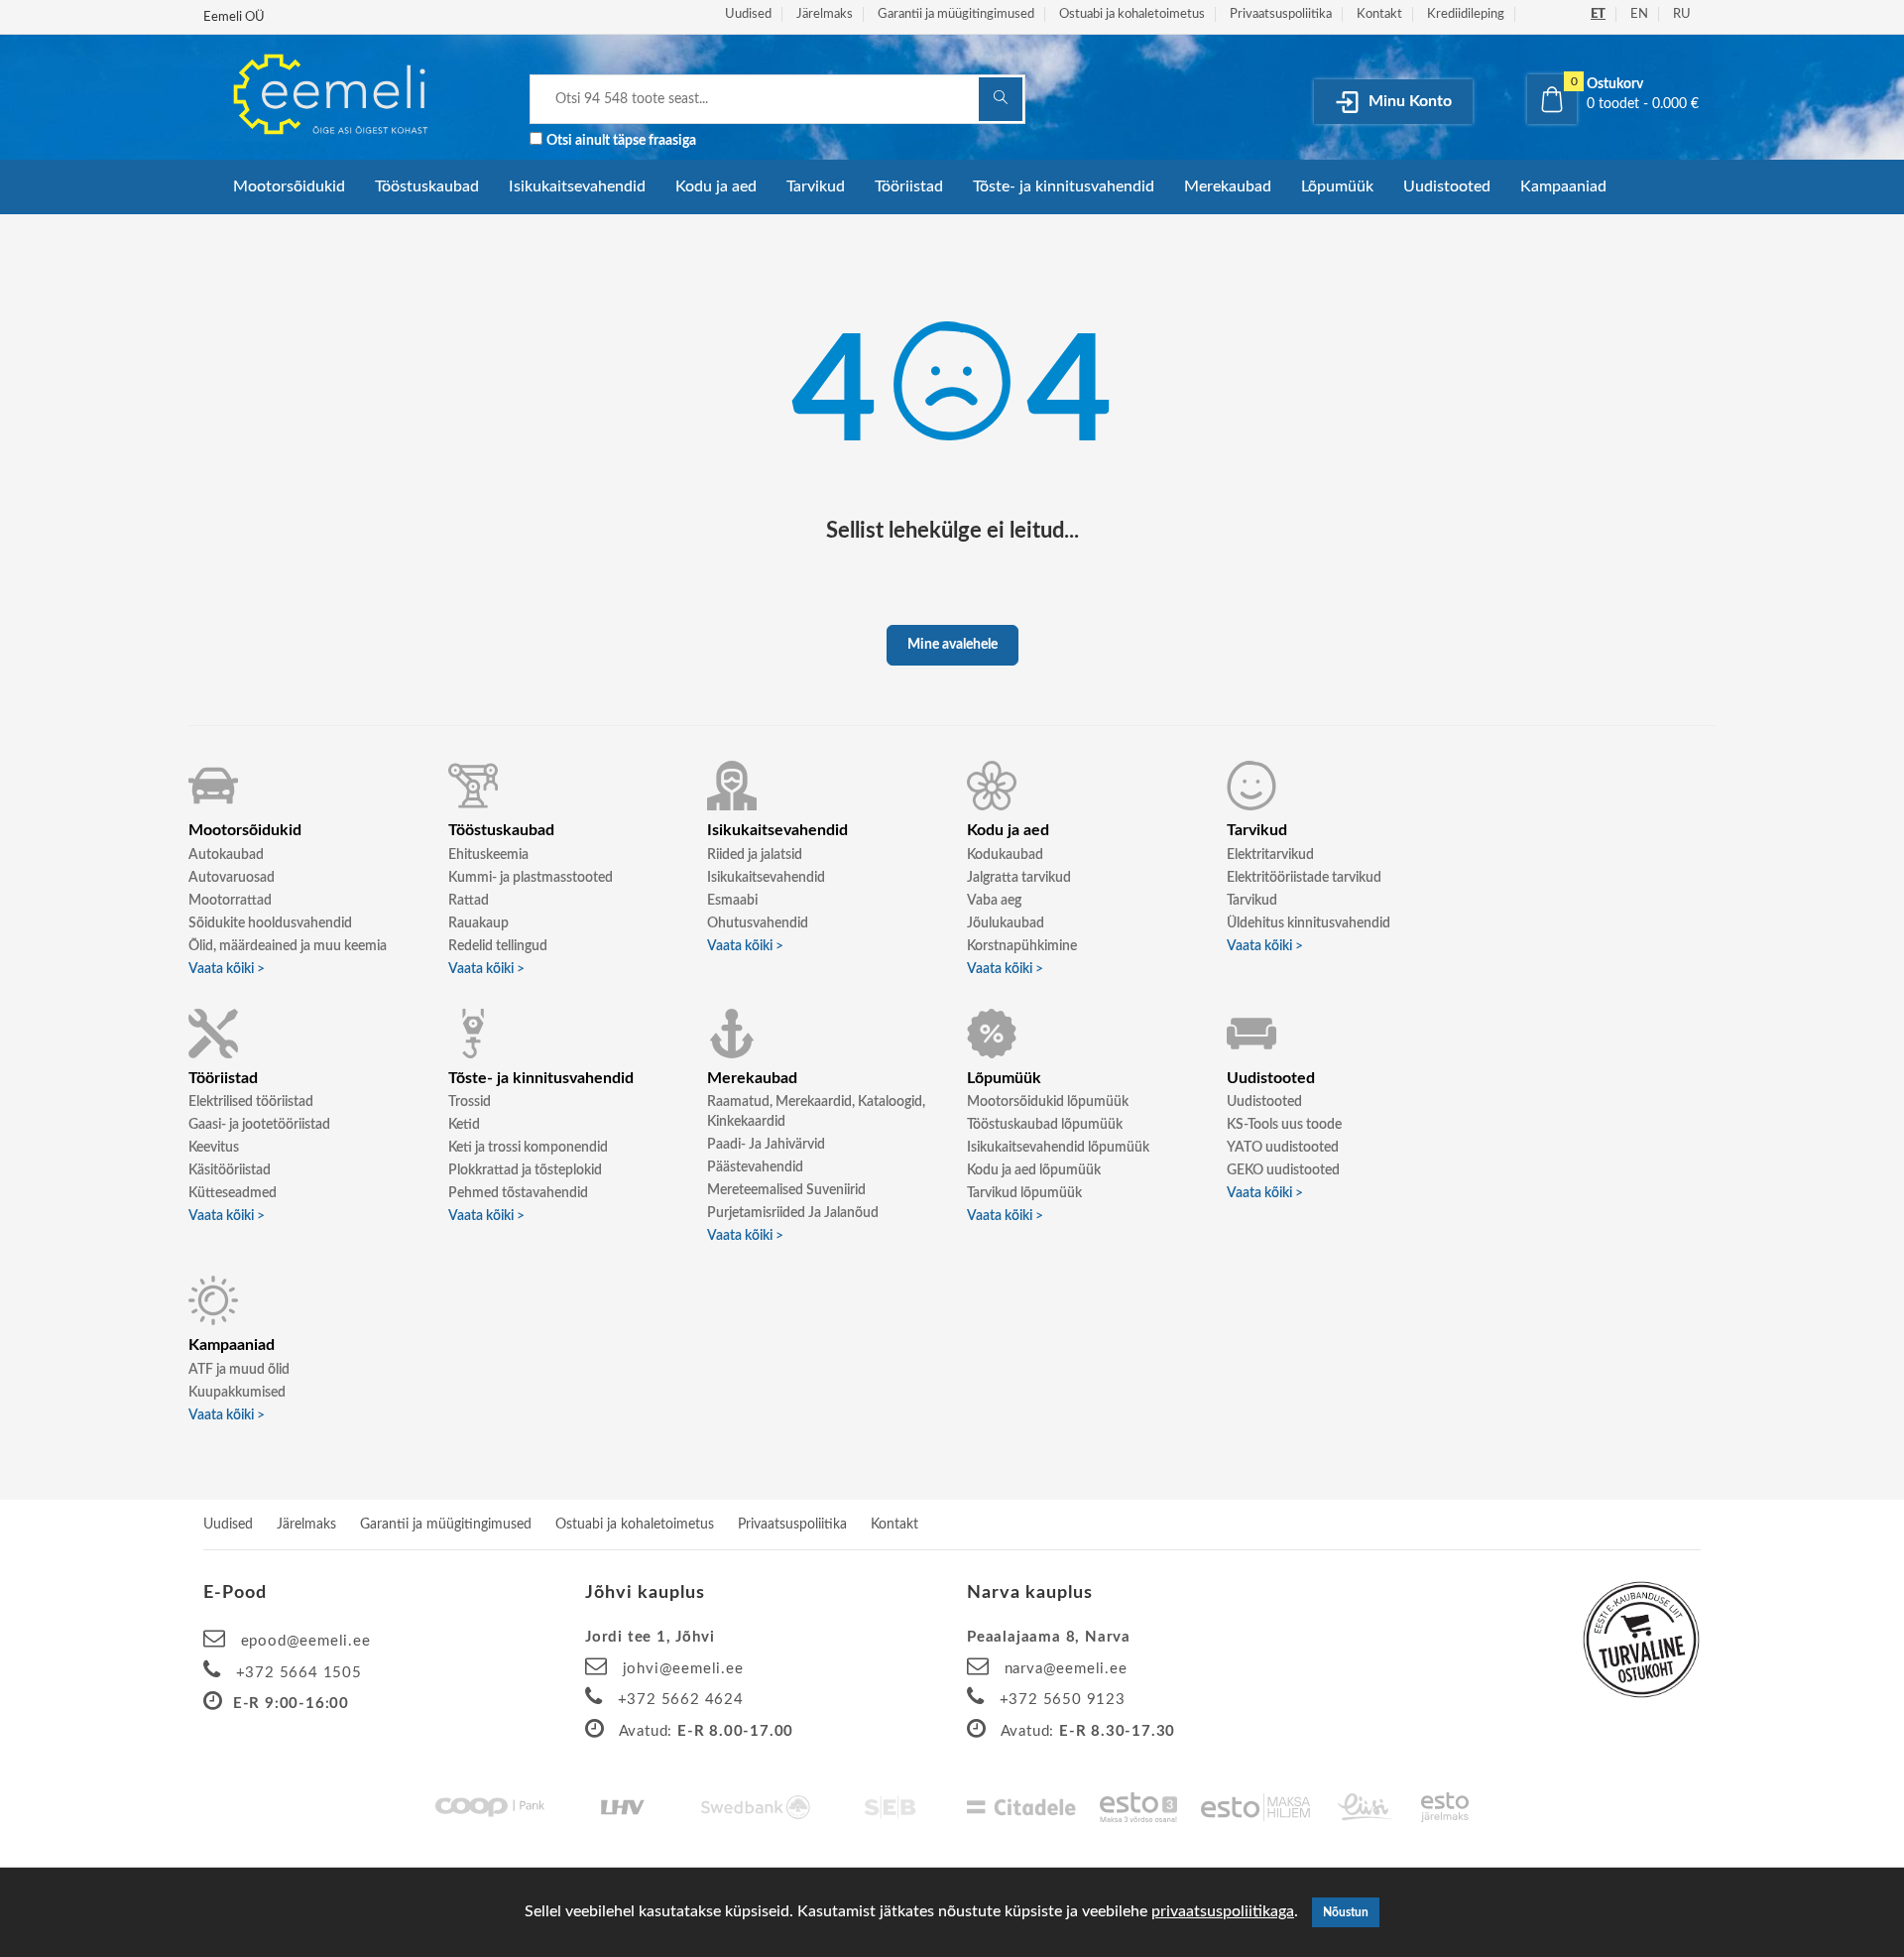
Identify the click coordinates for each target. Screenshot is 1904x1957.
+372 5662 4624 (681, 1700)
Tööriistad (909, 186)
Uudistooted (1447, 186)
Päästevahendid (755, 1167)
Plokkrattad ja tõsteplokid (525, 1170)
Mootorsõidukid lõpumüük (1048, 1102)
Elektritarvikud (1270, 855)
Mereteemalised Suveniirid (786, 1190)
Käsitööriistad (230, 1170)
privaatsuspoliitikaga (1223, 1911)
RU (1682, 14)
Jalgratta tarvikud (1019, 878)
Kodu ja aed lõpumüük (1034, 1170)
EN (1639, 14)
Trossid (470, 1102)
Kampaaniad (1563, 186)
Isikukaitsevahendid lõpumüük (1058, 1148)
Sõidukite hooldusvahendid (270, 923)
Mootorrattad (230, 901)
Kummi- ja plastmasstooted (531, 878)
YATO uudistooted (1283, 1148)
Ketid (464, 1125)
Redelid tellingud (498, 946)
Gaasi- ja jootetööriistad (259, 1125)
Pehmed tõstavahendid (518, 1193)
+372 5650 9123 (1063, 1700)
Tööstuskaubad (427, 186)
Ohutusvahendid (758, 923)
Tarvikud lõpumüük (1024, 1193)
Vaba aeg (994, 901)
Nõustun (1346, 1912)
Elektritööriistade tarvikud (1304, 878)
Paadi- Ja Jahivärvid (766, 1145)
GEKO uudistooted (1283, 1170)
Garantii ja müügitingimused (956, 14)
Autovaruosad (232, 878)
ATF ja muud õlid (239, 1370)
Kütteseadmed (233, 1193)
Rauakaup (478, 923)
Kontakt (1379, 14)
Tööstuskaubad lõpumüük (1045, 1125)
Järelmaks (825, 14)
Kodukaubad (1005, 855)
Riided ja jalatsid (755, 855)
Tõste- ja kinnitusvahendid (1064, 186)
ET (1598, 14)
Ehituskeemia (488, 855)
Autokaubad (226, 855)
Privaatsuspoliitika (1281, 14)
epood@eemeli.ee (306, 1641)
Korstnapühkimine (1022, 946)
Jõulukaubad (1006, 923)
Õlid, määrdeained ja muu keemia (288, 946)
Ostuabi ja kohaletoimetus (1132, 14)
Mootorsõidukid (289, 186)
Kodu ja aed (716, 186)
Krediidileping (1466, 14)
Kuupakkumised (237, 1393)
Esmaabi (732, 901)
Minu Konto (1408, 101)
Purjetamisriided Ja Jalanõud (793, 1213)
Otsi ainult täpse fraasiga (621, 141)
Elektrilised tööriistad (251, 1102)
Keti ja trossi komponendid (528, 1148)
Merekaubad (1228, 186)
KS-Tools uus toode (1284, 1125)
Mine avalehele (952, 645)
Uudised (748, 14)
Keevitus (214, 1148)
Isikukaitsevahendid (577, 186)
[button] (1614, 94)
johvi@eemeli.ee (683, 1669)
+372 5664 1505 (299, 1673)
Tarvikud (816, 186)
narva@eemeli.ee (1066, 1669)
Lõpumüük (1337, 186)
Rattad (469, 901)
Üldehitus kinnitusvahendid (1309, 923)
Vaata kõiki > (227, 969)
